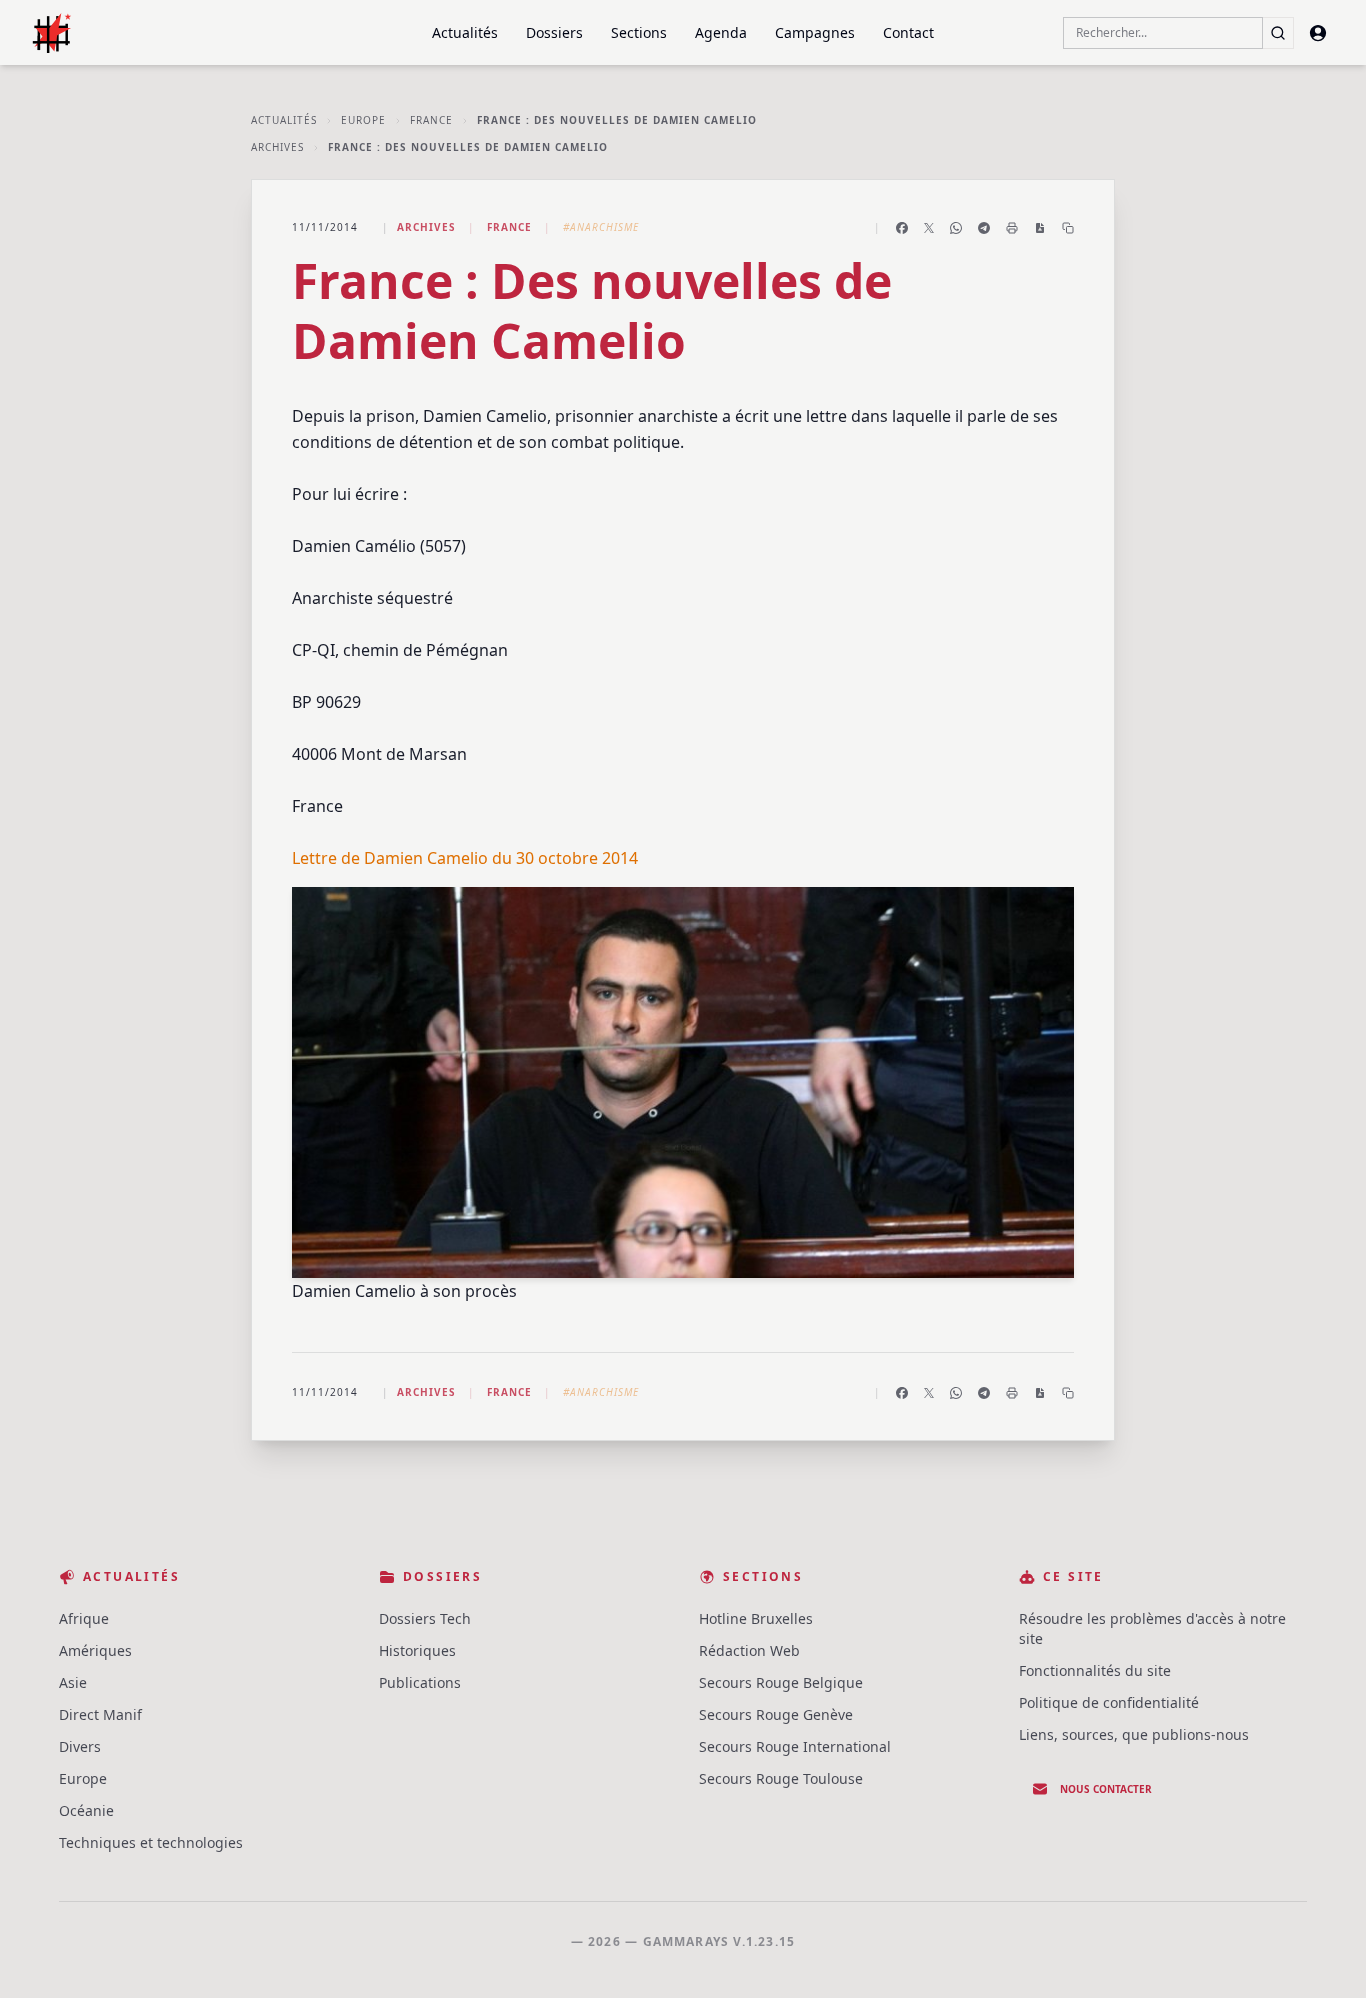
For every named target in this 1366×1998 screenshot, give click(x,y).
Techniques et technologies (151, 1842)
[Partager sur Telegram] (984, 228)
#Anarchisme (601, 227)
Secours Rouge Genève (776, 1714)
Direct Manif (100, 1714)
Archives (277, 147)
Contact (908, 32)
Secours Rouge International (795, 1746)
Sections (639, 32)
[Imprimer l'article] (1012, 228)
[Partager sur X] (929, 228)
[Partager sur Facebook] (902, 228)
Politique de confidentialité (1109, 1702)
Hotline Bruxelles (756, 1618)
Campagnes (815, 32)
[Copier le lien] (1068, 228)
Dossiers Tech (425, 1618)
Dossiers (554, 32)
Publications (420, 1682)
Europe (363, 120)
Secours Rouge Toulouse (781, 1778)
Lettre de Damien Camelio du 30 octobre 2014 (465, 858)
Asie (73, 1682)
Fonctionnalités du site (1095, 1670)
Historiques (417, 1650)
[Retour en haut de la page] (1322, 1954)
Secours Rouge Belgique (781, 1682)
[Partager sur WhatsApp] (956, 228)
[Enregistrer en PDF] (1040, 228)
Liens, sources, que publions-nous (1134, 1734)
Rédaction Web (749, 1650)
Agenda (721, 32)
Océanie (86, 1810)
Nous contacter (1106, 1789)
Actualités (465, 32)
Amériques (95, 1650)
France (431, 120)
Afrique (84, 1618)
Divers (80, 1746)
